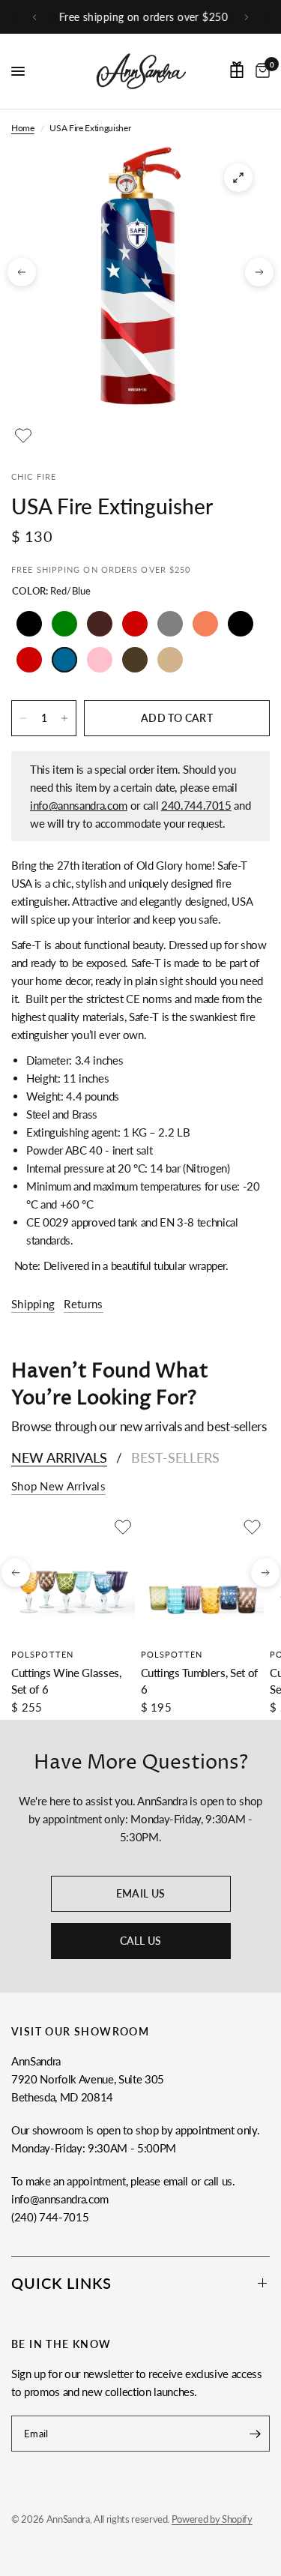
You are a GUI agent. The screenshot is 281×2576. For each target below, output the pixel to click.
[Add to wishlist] (23, 436)
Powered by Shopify (212, 2519)
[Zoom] (238, 178)
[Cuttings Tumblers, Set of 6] (203, 1577)
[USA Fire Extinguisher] (64, 660)
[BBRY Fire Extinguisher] (170, 660)
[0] (260, 71)
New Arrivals (59, 1457)
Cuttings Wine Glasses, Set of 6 (66, 1680)
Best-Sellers (175, 1457)
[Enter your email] (255, 2434)
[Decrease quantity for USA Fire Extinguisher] (23, 718)
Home (23, 128)
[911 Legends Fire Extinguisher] (241, 624)
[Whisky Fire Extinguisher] (29, 624)
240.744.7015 (196, 805)
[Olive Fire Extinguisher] (64, 624)
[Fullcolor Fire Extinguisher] (205, 624)
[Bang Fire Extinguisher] (29, 660)
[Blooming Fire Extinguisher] (100, 660)
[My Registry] (237, 70)
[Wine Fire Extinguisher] (100, 624)
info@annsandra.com (79, 805)
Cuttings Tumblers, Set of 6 (200, 1680)
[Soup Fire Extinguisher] (135, 624)
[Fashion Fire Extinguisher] (170, 624)
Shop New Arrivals (58, 1486)
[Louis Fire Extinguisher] (135, 660)
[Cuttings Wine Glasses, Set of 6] (73, 1577)
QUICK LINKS (61, 2283)
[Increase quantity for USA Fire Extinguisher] (64, 718)
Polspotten (42, 1653)
